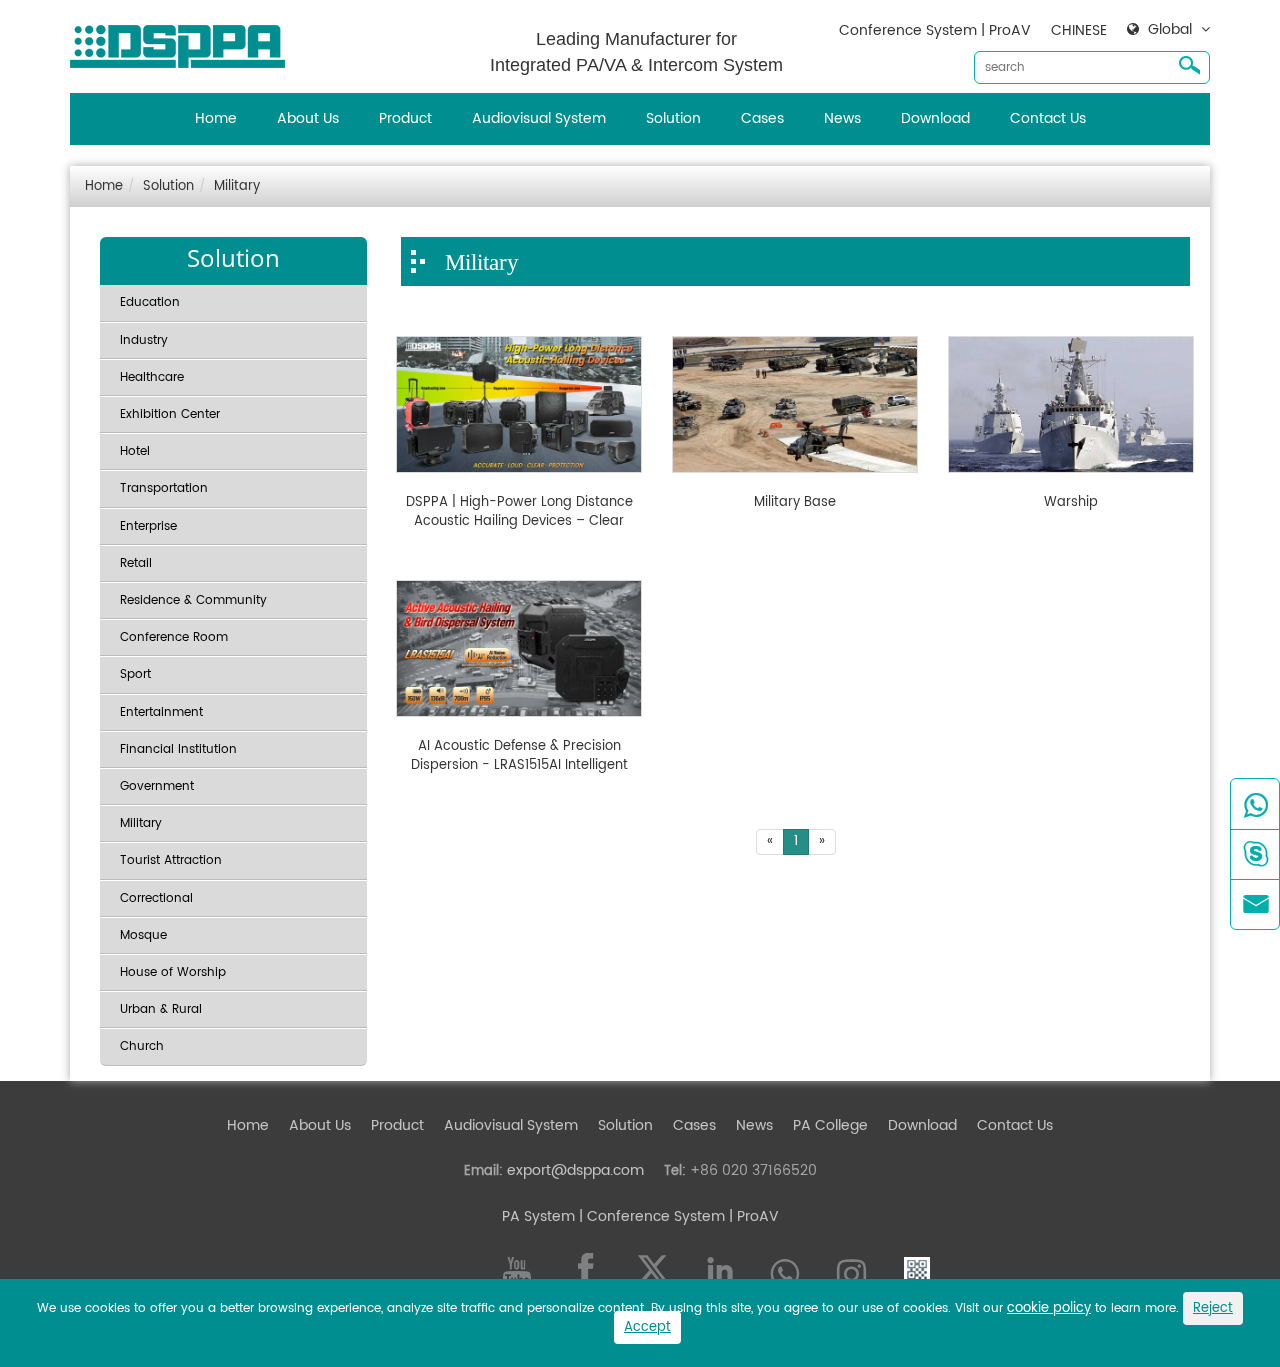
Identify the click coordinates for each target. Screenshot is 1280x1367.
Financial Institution (178, 749)
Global (1170, 30)
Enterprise (148, 526)
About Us (308, 118)
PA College (830, 1125)
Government (157, 786)
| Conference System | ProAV (677, 1216)
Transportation (164, 488)
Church (142, 1046)
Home (216, 118)
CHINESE (1079, 30)
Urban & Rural (161, 1009)
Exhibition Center (170, 414)
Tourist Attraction (171, 860)
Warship (1071, 503)
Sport (135, 674)
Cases (762, 118)
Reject (1213, 1308)
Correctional (156, 898)
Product (405, 118)
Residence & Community (193, 600)
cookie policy (1049, 1308)
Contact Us (1048, 118)
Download (935, 118)
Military (237, 186)
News (842, 118)
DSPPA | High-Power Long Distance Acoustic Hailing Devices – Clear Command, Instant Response (519, 512)
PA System (538, 1216)
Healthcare (152, 377)
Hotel (135, 451)
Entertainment (161, 712)
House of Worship (173, 972)
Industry (144, 340)
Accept (647, 1327)
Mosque (143, 935)
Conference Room (174, 637)
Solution (673, 118)
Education (150, 302)
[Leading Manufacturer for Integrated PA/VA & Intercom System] (185, 41)
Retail (136, 563)
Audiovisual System (539, 118)
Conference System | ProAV (935, 30)
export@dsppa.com (575, 1170)
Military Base (795, 503)
